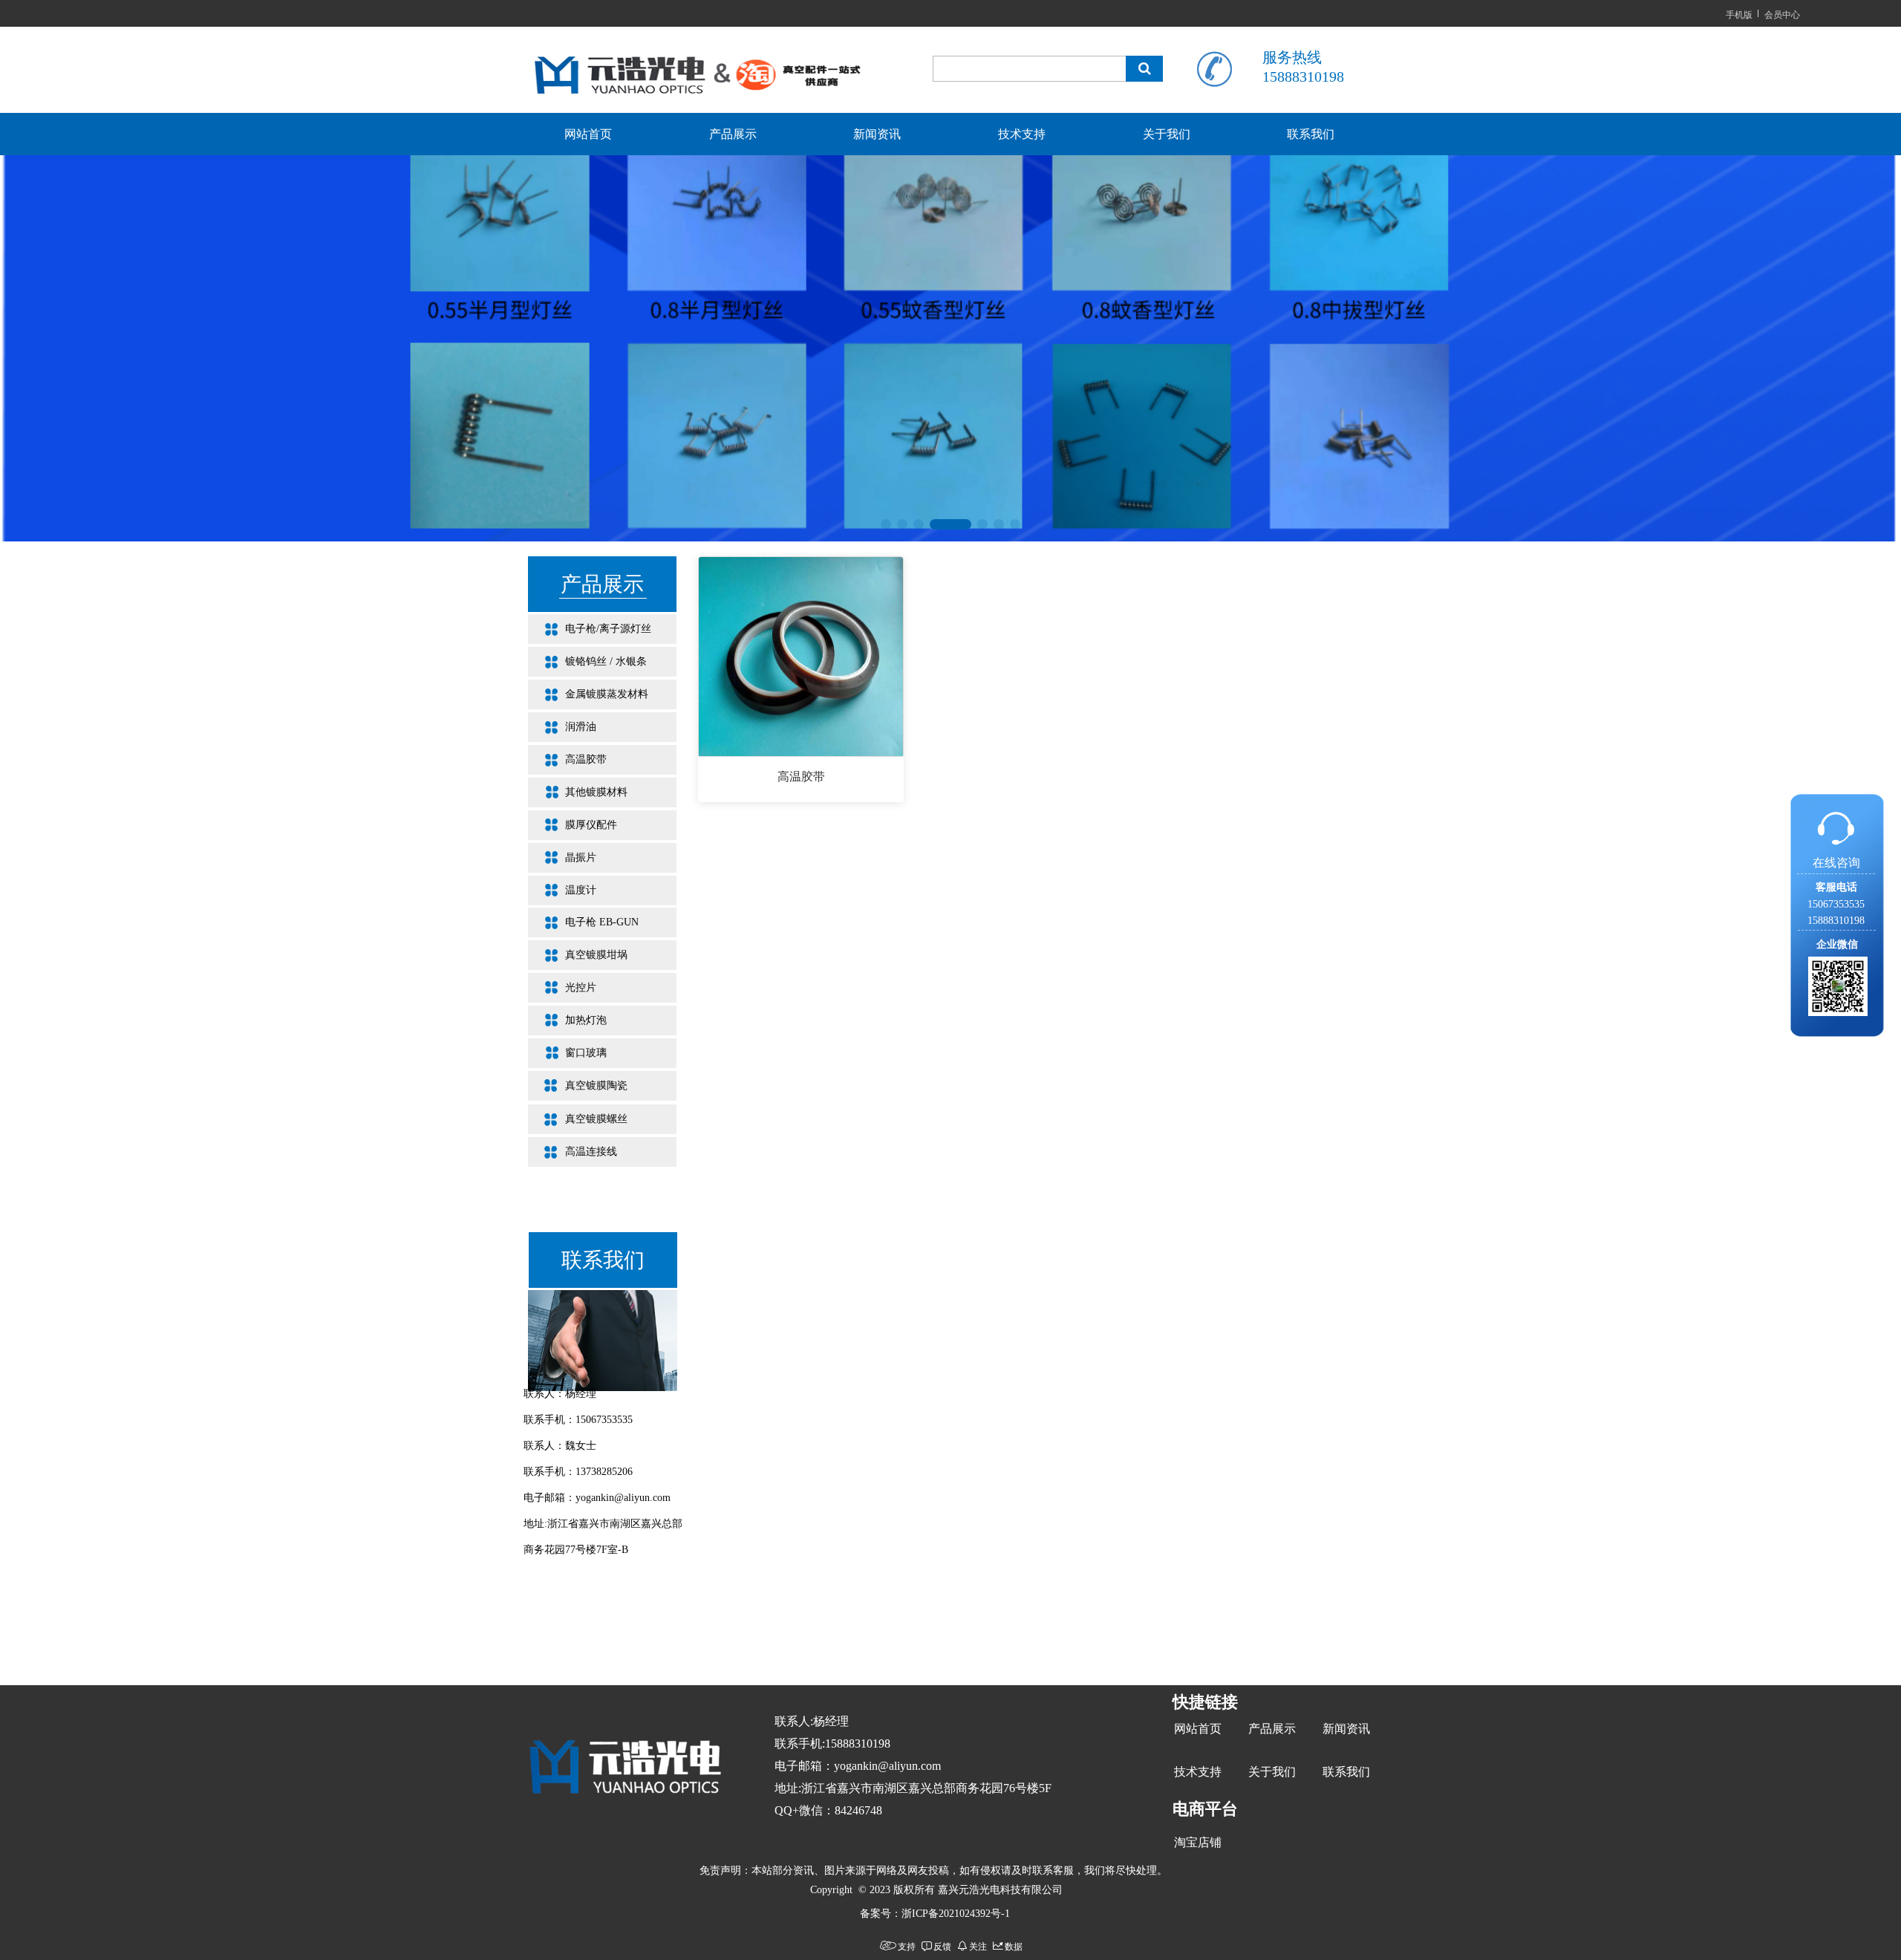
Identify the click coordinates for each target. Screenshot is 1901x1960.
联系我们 (1311, 134)
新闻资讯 (877, 134)
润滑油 (562, 727)
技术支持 (1022, 134)
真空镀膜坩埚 (578, 955)
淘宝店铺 (1198, 1842)
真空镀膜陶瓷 (578, 1085)
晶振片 (562, 857)
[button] (886, 524)
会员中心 (1782, 14)
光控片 (562, 987)
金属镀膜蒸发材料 (588, 694)
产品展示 (733, 134)
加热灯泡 (567, 1020)
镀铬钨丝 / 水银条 (587, 661)
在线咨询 (1836, 863)
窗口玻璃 (567, 1053)
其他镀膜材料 (578, 792)
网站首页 (588, 134)
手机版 (1739, 14)
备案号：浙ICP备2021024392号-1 (935, 1914)
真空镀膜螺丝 (578, 1119)
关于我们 (1167, 134)
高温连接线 (573, 1152)
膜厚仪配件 (573, 825)
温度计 (562, 890)
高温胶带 (567, 759)
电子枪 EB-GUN (583, 922)
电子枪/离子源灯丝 (590, 629)
